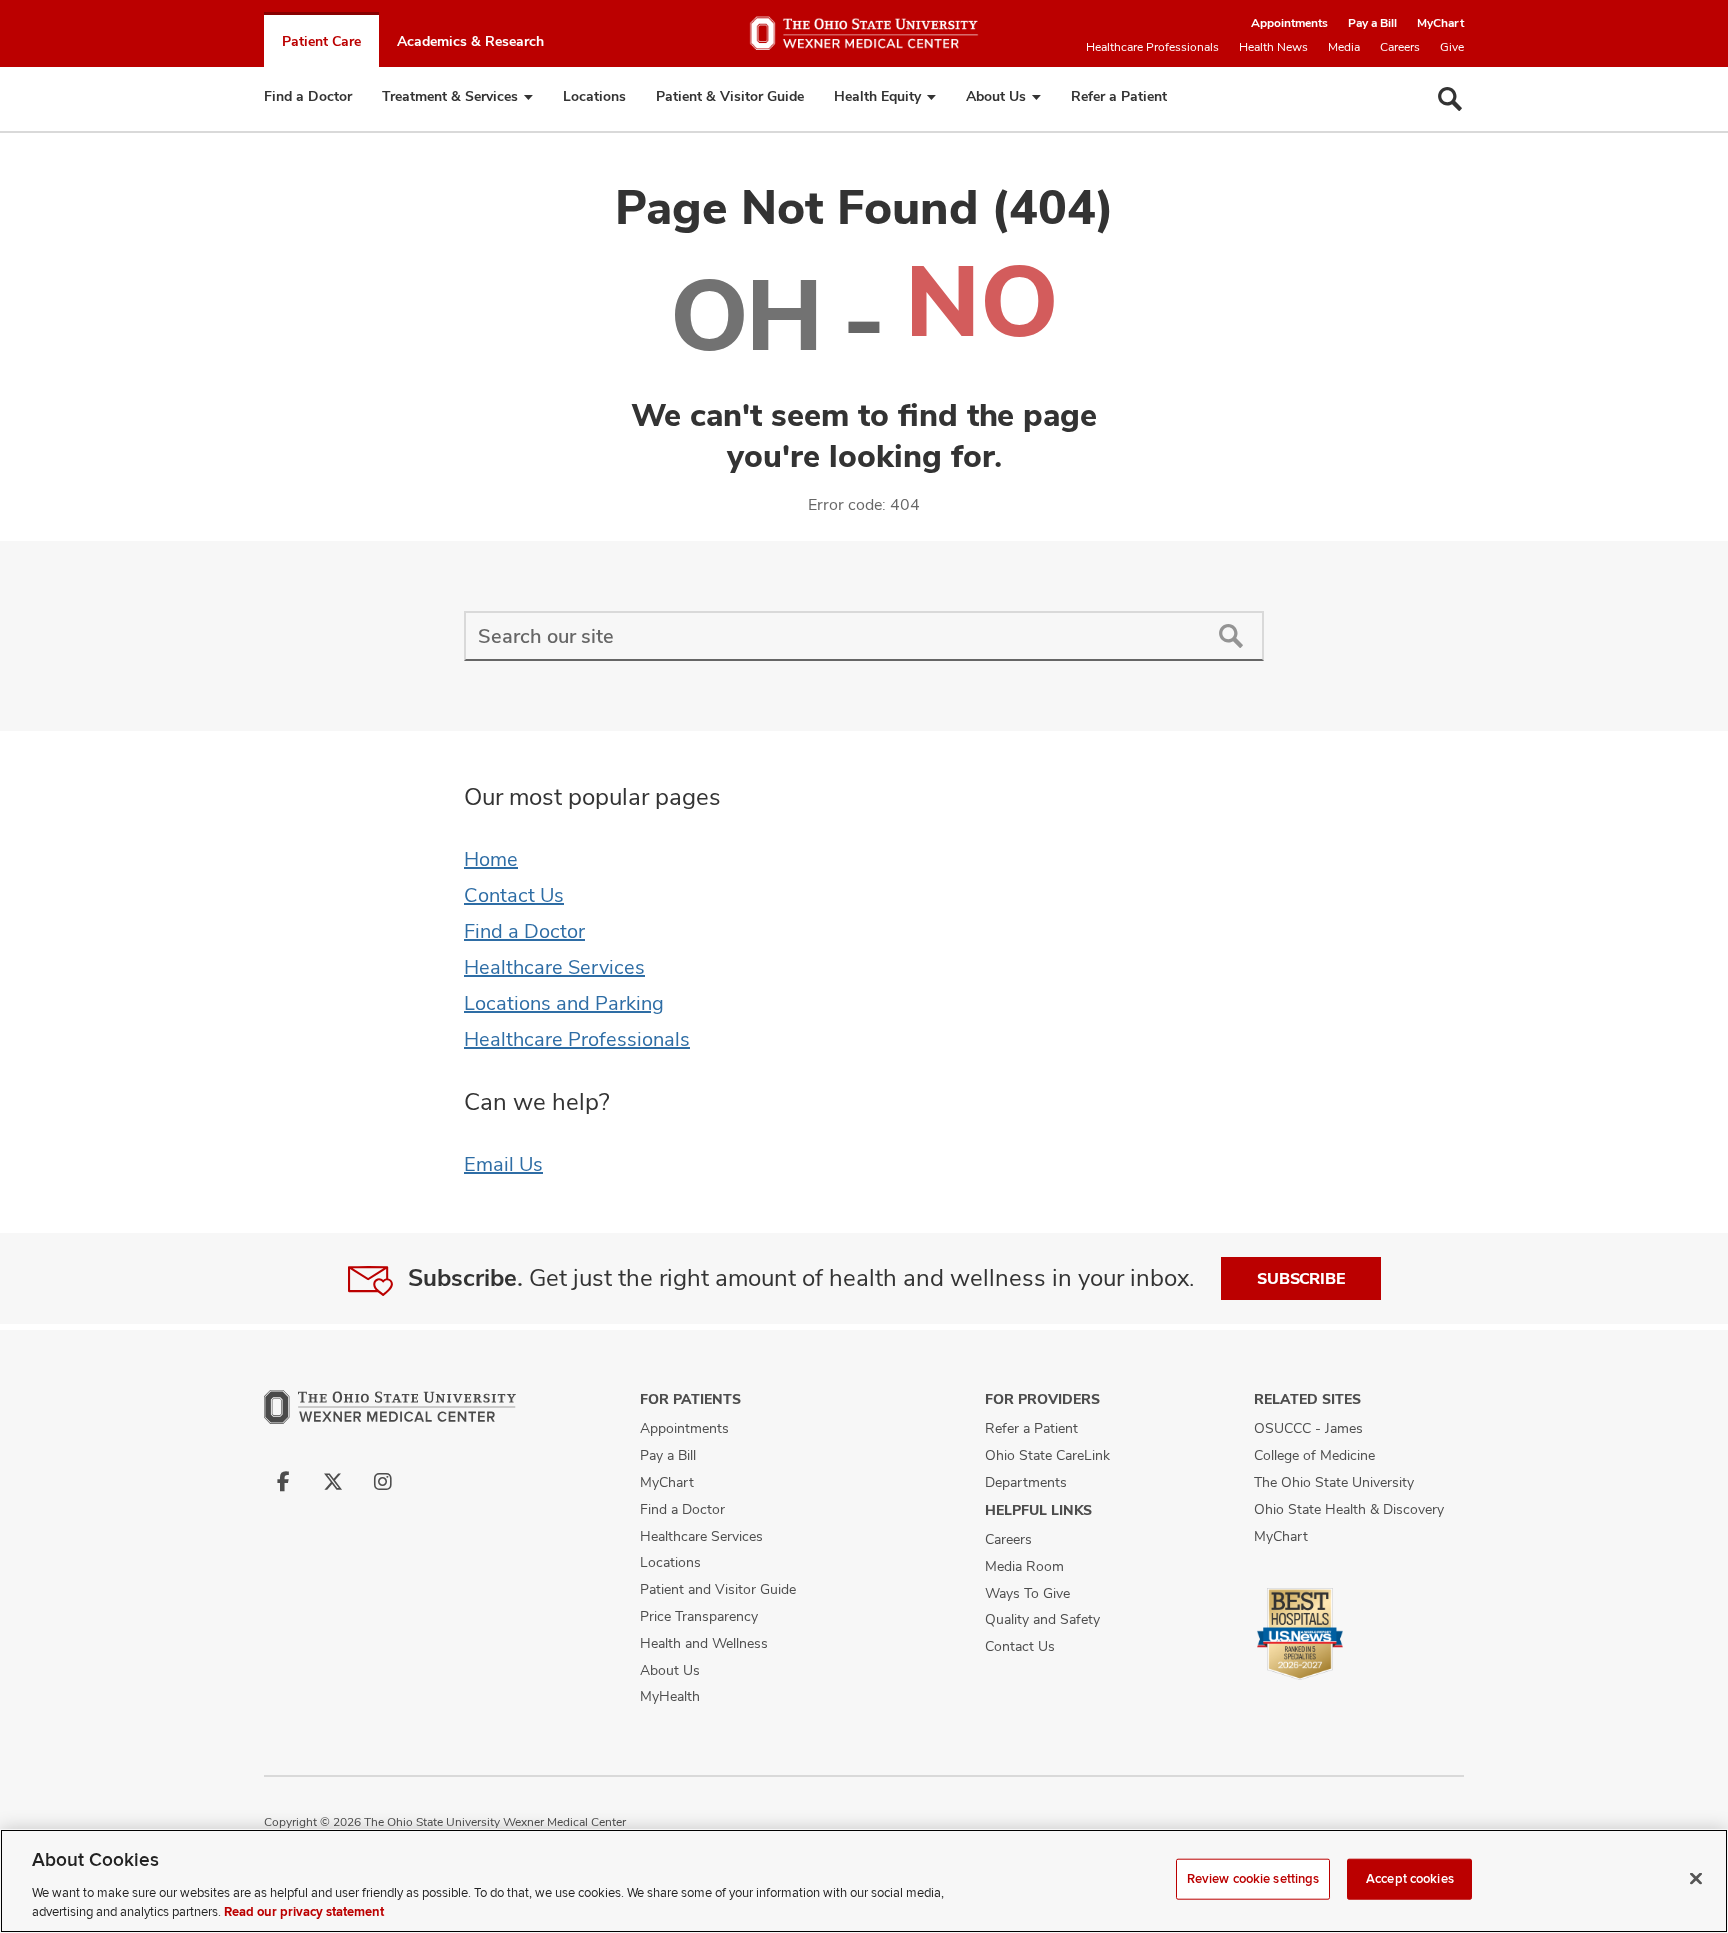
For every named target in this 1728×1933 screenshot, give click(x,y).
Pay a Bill (1372, 23)
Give (1452, 47)
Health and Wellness (704, 1643)
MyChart (1440, 23)
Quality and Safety (1042, 1619)
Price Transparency (699, 1616)
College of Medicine (1314, 1455)
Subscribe (1301, 1278)
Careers (1400, 47)
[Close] (1696, 1879)
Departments (1026, 1482)
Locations (594, 96)
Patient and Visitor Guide (718, 1589)
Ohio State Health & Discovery (1349, 1509)
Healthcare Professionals (1152, 47)
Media (1344, 47)
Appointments (1289, 23)
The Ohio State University (1334, 1482)
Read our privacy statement (304, 1912)
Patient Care (321, 41)
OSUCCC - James (1308, 1428)
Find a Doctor (308, 96)
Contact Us (514, 895)
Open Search (1450, 99)
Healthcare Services (554, 967)
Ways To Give (1027, 1593)
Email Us (503, 1164)
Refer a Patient (1119, 96)
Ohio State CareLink (1047, 1455)
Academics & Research (470, 41)
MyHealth (670, 1696)
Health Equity (877, 96)
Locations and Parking (564, 1003)
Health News (1273, 47)
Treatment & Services (450, 96)
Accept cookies (1410, 1879)
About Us (996, 96)
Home (491, 859)
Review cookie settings (1253, 1879)
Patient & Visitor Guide (730, 96)
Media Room (1024, 1566)
